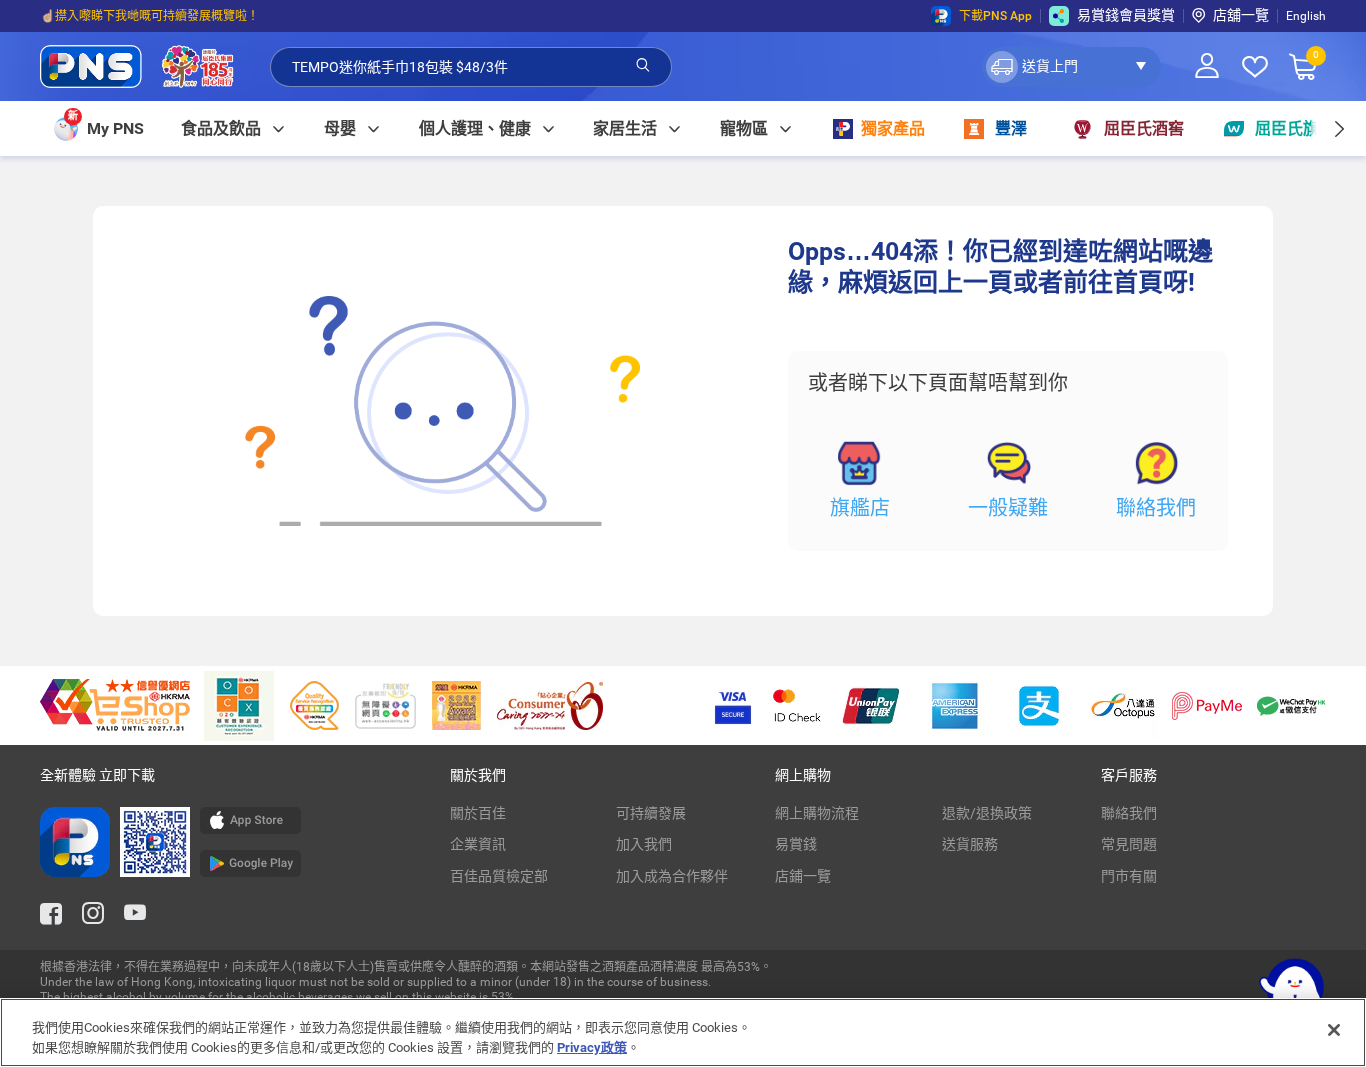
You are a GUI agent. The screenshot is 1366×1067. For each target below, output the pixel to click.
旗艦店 (860, 508)
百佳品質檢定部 (499, 876)
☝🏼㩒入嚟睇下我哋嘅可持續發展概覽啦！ (149, 16)
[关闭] (1334, 1030)
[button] (1071, 67)
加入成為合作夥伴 (672, 876)
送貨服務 (970, 844)
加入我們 (644, 844)
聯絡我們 (1156, 508)
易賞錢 (796, 844)
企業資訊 (478, 844)
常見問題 (1129, 844)
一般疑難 (1008, 508)
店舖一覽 (1241, 15)
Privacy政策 (592, 1046)
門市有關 (1129, 876)
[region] (683, 1032)
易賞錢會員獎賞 (1126, 15)
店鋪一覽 (803, 876)
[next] (1338, 128)
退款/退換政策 (987, 813)
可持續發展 (651, 813)
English (1306, 16)
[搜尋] (643, 66)
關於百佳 (478, 813)
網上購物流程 (817, 813)
